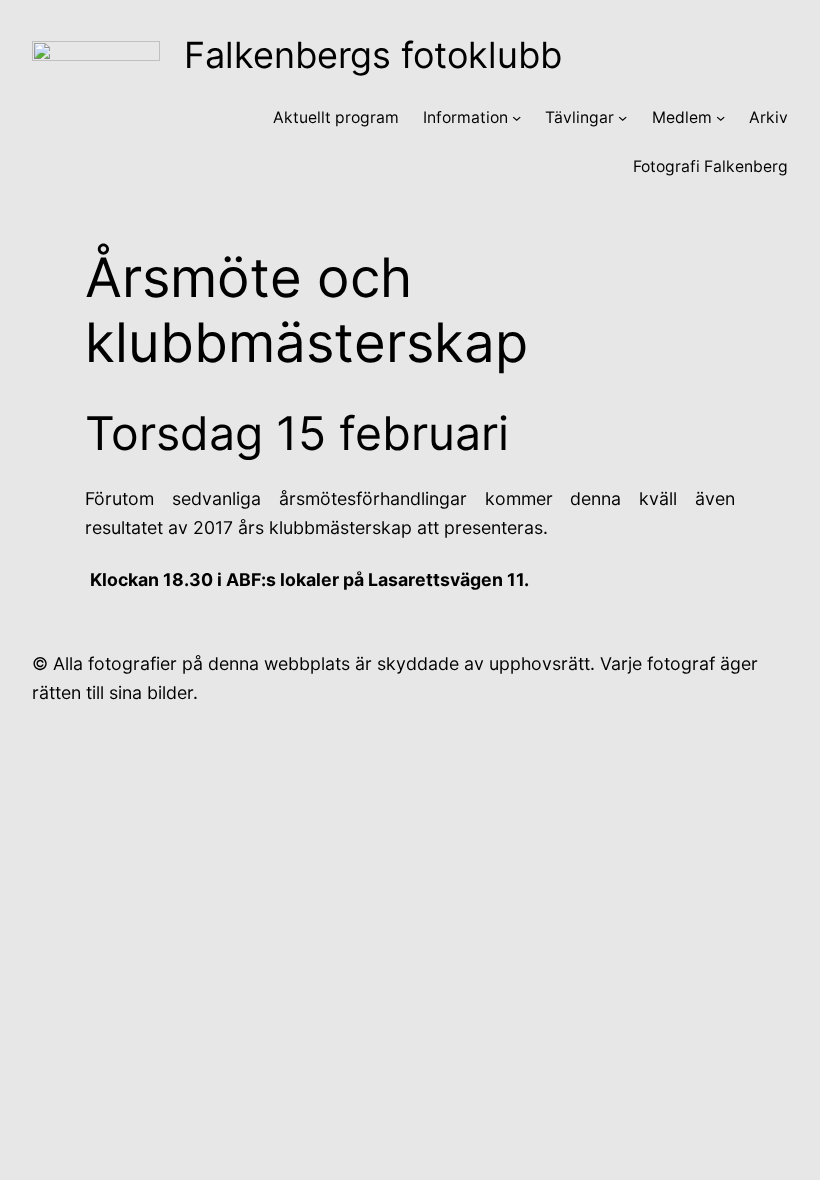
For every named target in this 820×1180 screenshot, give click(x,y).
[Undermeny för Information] (516, 117)
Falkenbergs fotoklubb (373, 55)
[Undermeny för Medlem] (720, 117)
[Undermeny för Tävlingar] (622, 117)
